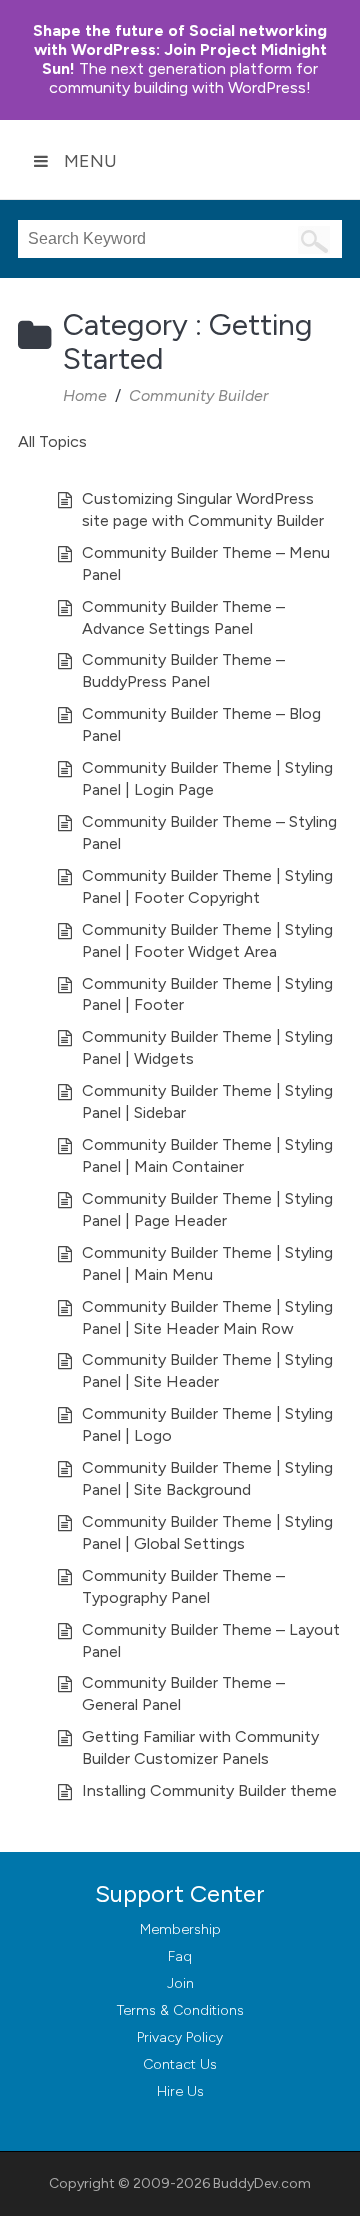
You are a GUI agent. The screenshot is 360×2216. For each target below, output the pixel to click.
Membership (180, 1929)
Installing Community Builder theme (209, 1790)
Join (180, 1983)
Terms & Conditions (180, 2010)
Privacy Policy (180, 2037)
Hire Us (180, 2091)
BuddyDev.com (262, 2183)
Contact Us (180, 2064)
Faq (180, 1956)
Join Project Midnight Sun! (180, 49)
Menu (90, 161)
